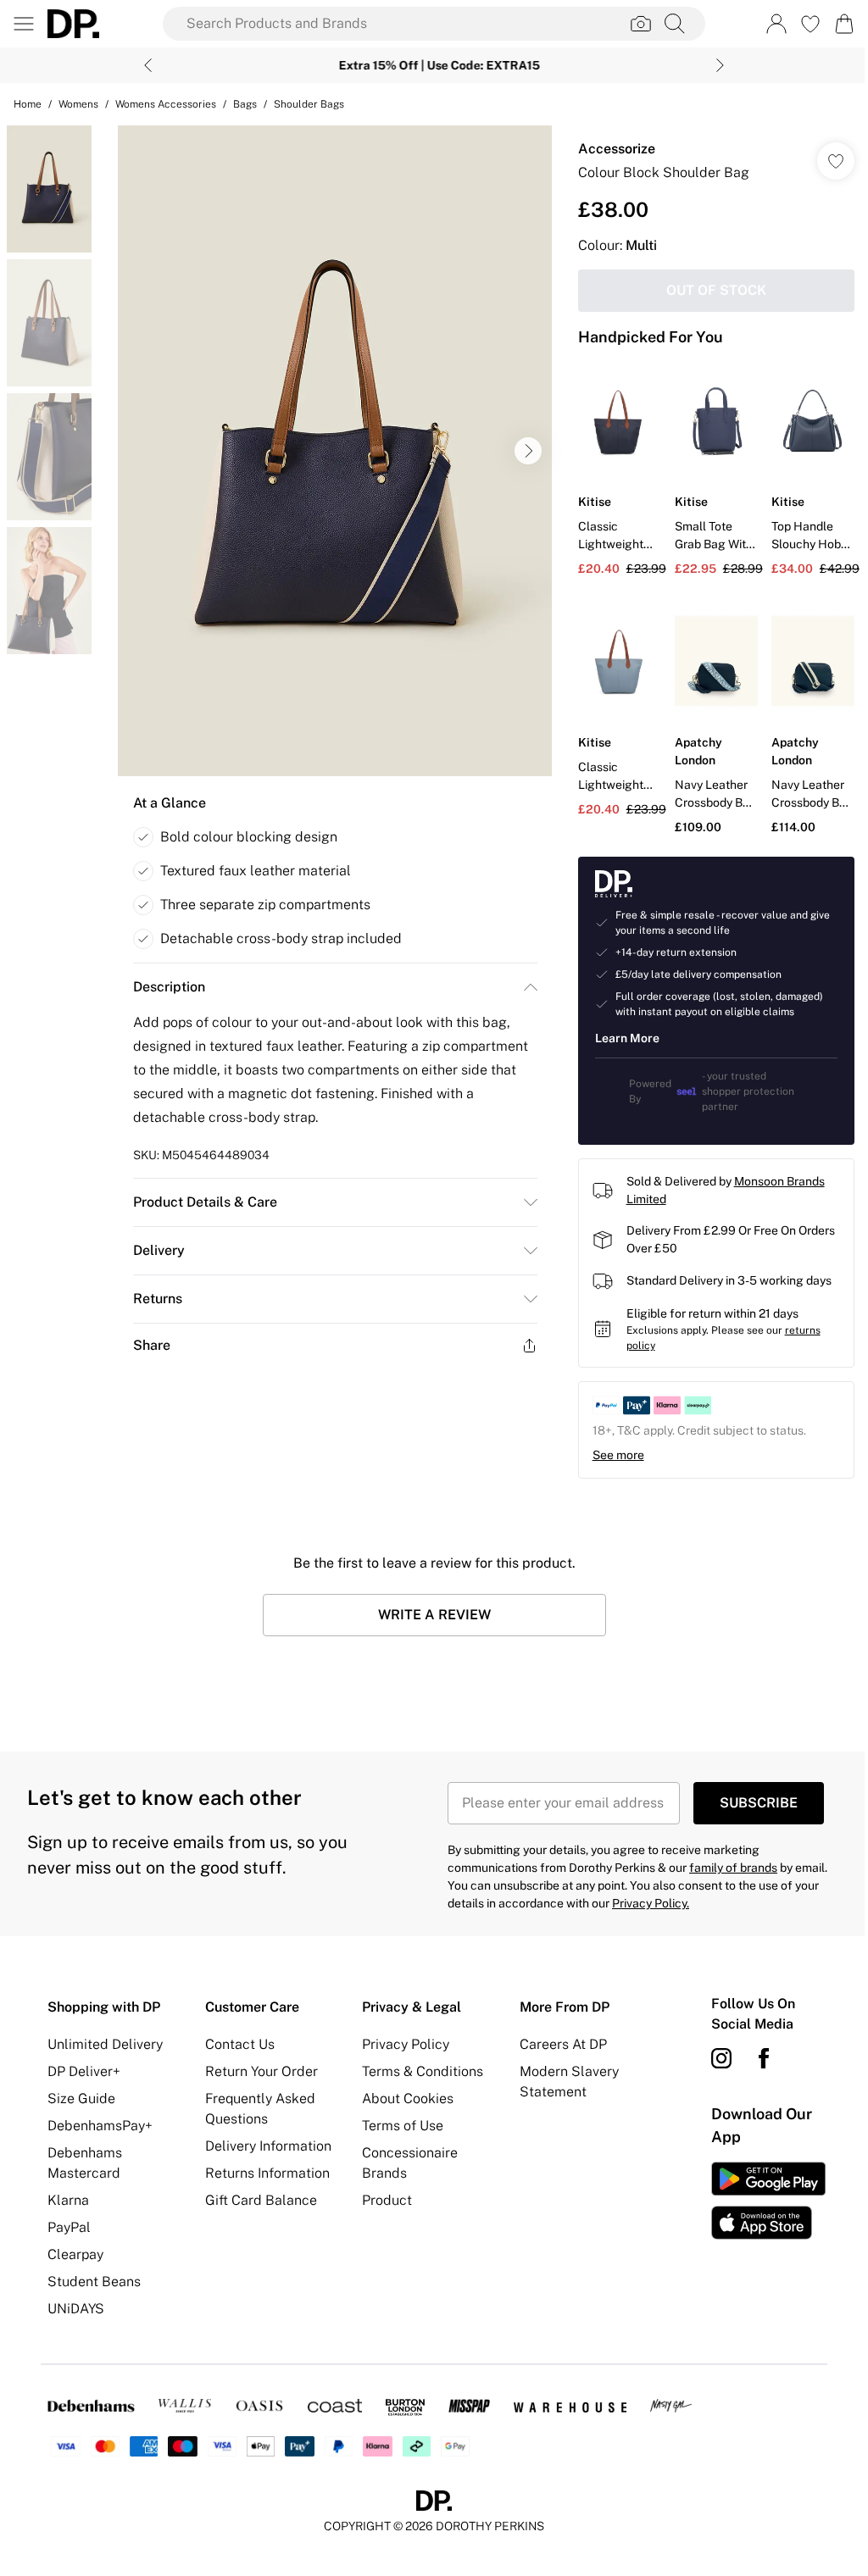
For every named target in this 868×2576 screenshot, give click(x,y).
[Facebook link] (754, 2054)
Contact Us (237, 2040)
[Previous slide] (142, 65)
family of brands (727, 1863)
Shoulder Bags (309, 104)
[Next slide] (714, 65)
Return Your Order (259, 2067)
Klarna (68, 2196)
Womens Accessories (166, 104)
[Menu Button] (24, 24)
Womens (78, 104)
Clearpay (75, 2250)
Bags (245, 104)
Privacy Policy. (645, 1899)
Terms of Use (398, 2121)
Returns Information (265, 2169)
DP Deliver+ (84, 2067)
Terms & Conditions (418, 2067)
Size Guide (81, 2094)
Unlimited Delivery (105, 2040)
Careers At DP (556, 2040)
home (28, 104)
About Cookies (403, 2094)
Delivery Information (266, 2142)
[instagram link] (712, 2054)
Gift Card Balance (259, 2196)
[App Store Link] (758, 2196)
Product (383, 2196)
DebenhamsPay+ (100, 2121)
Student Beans (94, 2277)
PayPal (69, 2223)
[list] (331, 451)
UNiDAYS (76, 2304)
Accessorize (608, 149)
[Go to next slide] (524, 451)
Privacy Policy (401, 2040)
